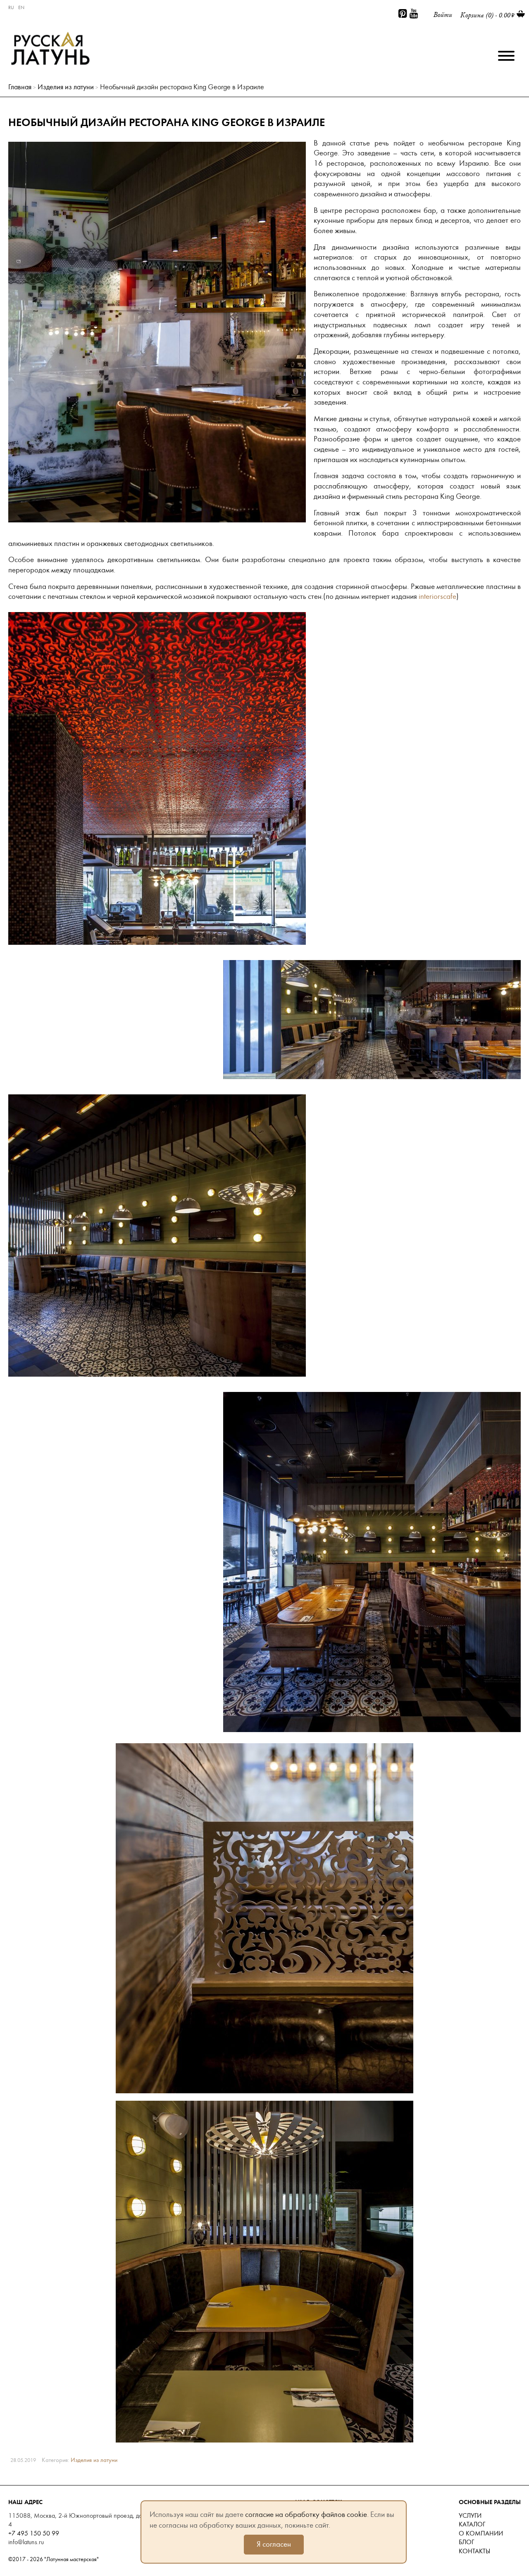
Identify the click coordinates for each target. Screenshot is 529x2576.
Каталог (472, 2524)
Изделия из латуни (66, 87)
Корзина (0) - (485, 15)
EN (21, 7)
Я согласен (274, 2544)
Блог (466, 2542)
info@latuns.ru (26, 2542)
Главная (20, 87)
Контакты (474, 2551)
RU (11, 7)
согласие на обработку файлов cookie (306, 2514)
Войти (443, 15)
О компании (481, 2533)
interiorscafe (437, 596)
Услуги (470, 2516)
